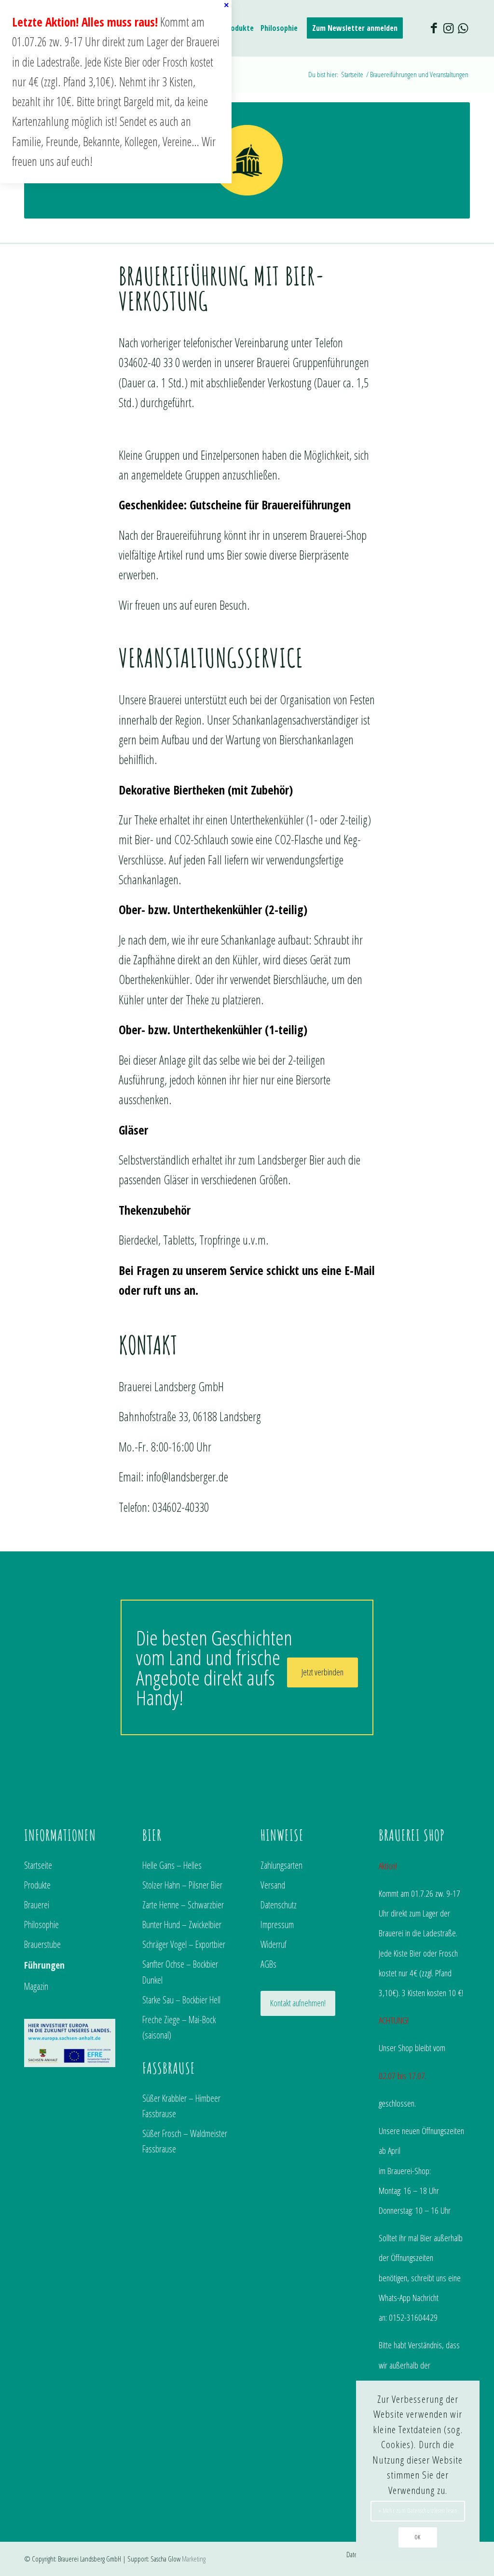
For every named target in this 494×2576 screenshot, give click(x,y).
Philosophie (41, 1925)
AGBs (268, 1964)
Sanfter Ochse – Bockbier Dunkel (180, 1972)
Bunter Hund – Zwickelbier (182, 1925)
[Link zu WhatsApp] (463, 27)
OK (418, 2537)
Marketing (194, 2559)
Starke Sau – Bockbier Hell (181, 2000)
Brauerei (37, 1905)
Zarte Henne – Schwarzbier (183, 1905)
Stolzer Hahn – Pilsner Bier (182, 1885)
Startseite (38, 1865)
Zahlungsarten (281, 1865)
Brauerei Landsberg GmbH (89, 2559)
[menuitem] (239, 28)
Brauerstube (42, 1944)
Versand (273, 1885)
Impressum (277, 1925)
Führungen (44, 1965)
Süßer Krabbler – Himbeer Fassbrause (181, 2106)
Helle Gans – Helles (172, 1865)
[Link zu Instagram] (448, 27)
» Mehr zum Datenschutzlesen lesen (418, 2511)
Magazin (36, 1986)
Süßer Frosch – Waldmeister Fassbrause (185, 2141)
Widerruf (274, 1944)
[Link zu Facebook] (434, 27)
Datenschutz (279, 1905)
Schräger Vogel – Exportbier (184, 1944)
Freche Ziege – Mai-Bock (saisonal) (179, 2027)
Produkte (37, 1885)
